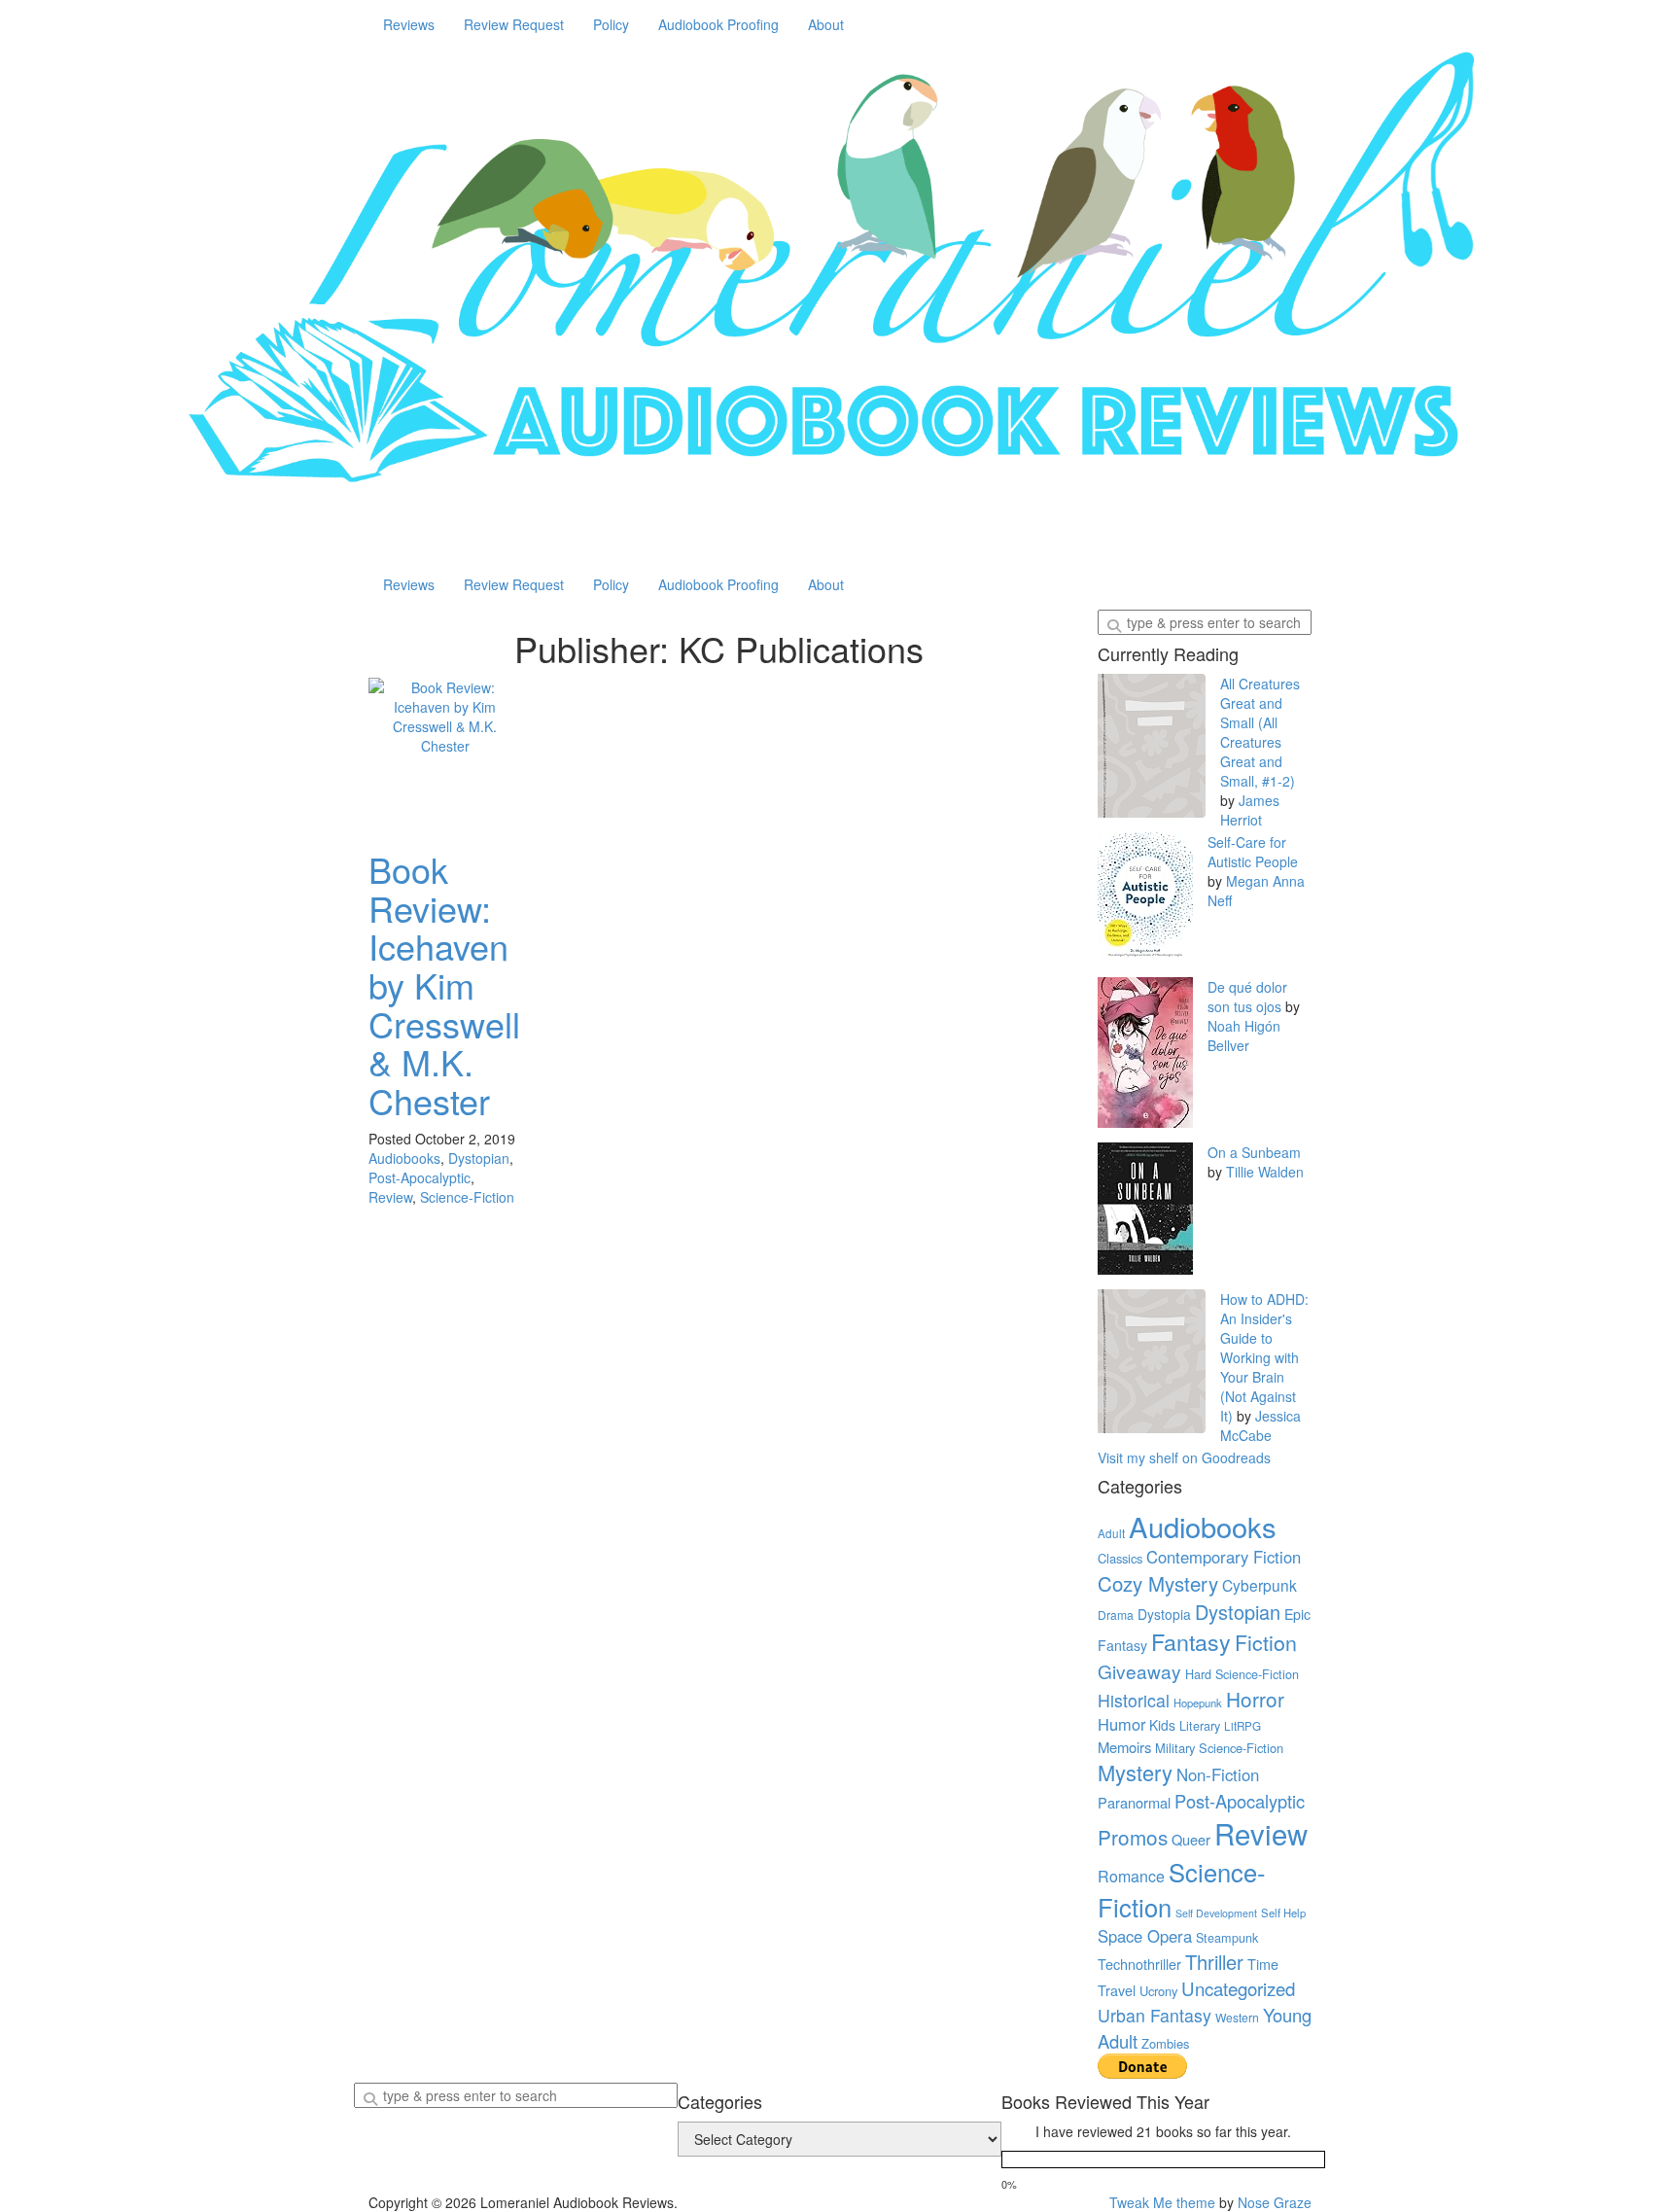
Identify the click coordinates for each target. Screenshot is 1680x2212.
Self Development (1216, 1913)
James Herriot (1250, 810)
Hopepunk (1198, 1703)
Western (1237, 2017)
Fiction (1266, 1642)
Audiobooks (404, 1158)
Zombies (1165, 2043)
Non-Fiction (1218, 1774)
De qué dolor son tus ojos (1247, 997)
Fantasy (1191, 1641)
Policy (611, 24)
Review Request (514, 24)
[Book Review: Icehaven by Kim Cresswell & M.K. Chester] (445, 755)
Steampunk (1227, 1938)
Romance (1131, 1876)
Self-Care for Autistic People (1253, 852)
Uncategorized (1238, 1988)
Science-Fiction (467, 1197)
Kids (1162, 1725)
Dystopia (1164, 1614)
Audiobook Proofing (718, 24)
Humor (1121, 1724)
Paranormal (1134, 1802)
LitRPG (1242, 1726)
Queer (1191, 1839)
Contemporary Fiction (1224, 1557)
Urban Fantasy (1155, 2015)
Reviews (409, 24)
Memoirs (1124, 1747)
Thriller (1214, 1962)
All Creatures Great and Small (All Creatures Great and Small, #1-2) (1260, 732)
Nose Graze (1275, 2202)
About (826, 24)
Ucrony (1158, 1991)
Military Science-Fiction (1219, 1748)
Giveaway (1139, 1671)
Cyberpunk (1260, 1585)
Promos (1133, 1837)
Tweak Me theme (1162, 2202)
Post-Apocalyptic (420, 1177)
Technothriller (1139, 1964)
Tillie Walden (1265, 1172)
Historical (1134, 1700)
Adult (1111, 1533)
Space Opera (1145, 1936)
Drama (1116, 1615)
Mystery (1135, 1772)
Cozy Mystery (1158, 1583)
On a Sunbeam (1254, 1152)
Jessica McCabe (1260, 1425)
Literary (1200, 1726)
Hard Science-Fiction (1242, 1674)
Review (390, 1197)
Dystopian (479, 1158)
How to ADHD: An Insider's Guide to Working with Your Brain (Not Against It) (1264, 1357)
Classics (1120, 1558)
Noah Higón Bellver (1244, 1036)
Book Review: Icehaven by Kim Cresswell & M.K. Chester (444, 984)
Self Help (1283, 1913)
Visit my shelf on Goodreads (1184, 1457)
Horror (1255, 1699)
